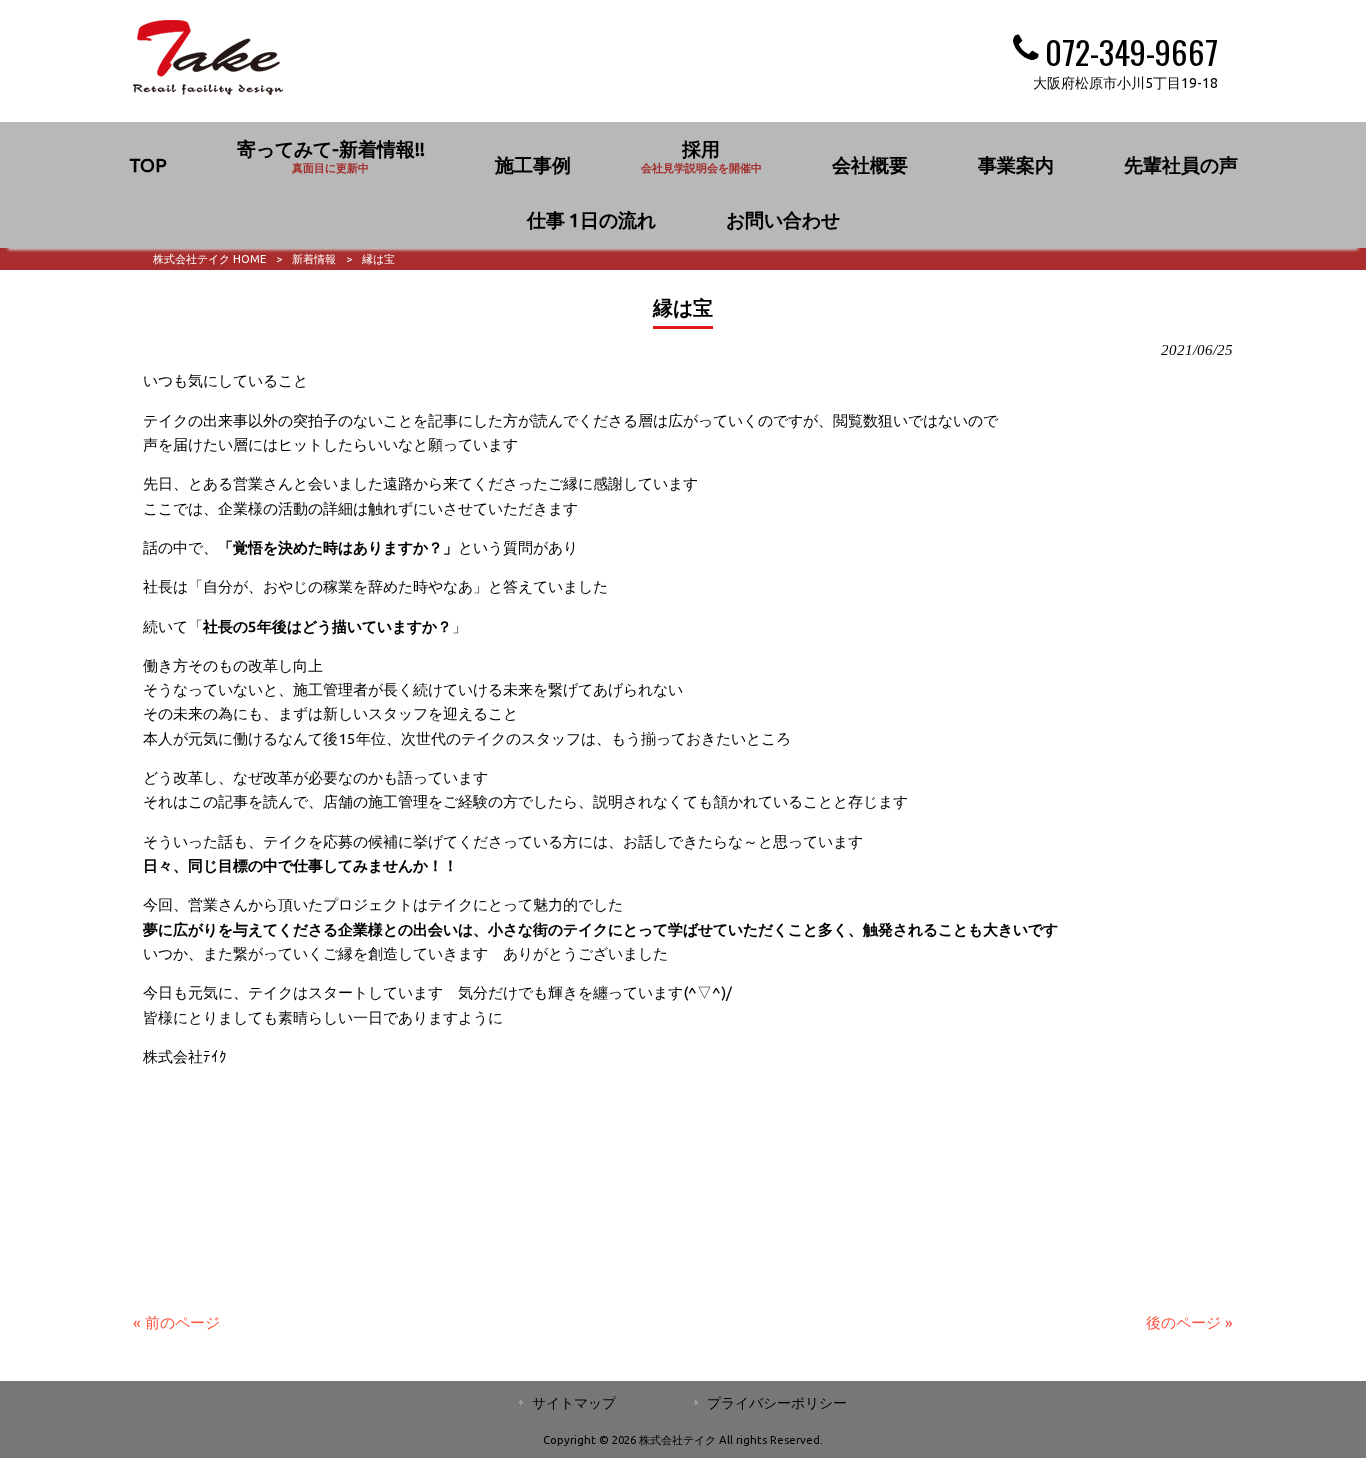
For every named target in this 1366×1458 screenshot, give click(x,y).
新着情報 (314, 259)
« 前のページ (176, 1322)
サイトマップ (574, 1403)
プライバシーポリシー (777, 1403)
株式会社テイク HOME (209, 259)
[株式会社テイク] (208, 89)
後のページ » (1189, 1322)
